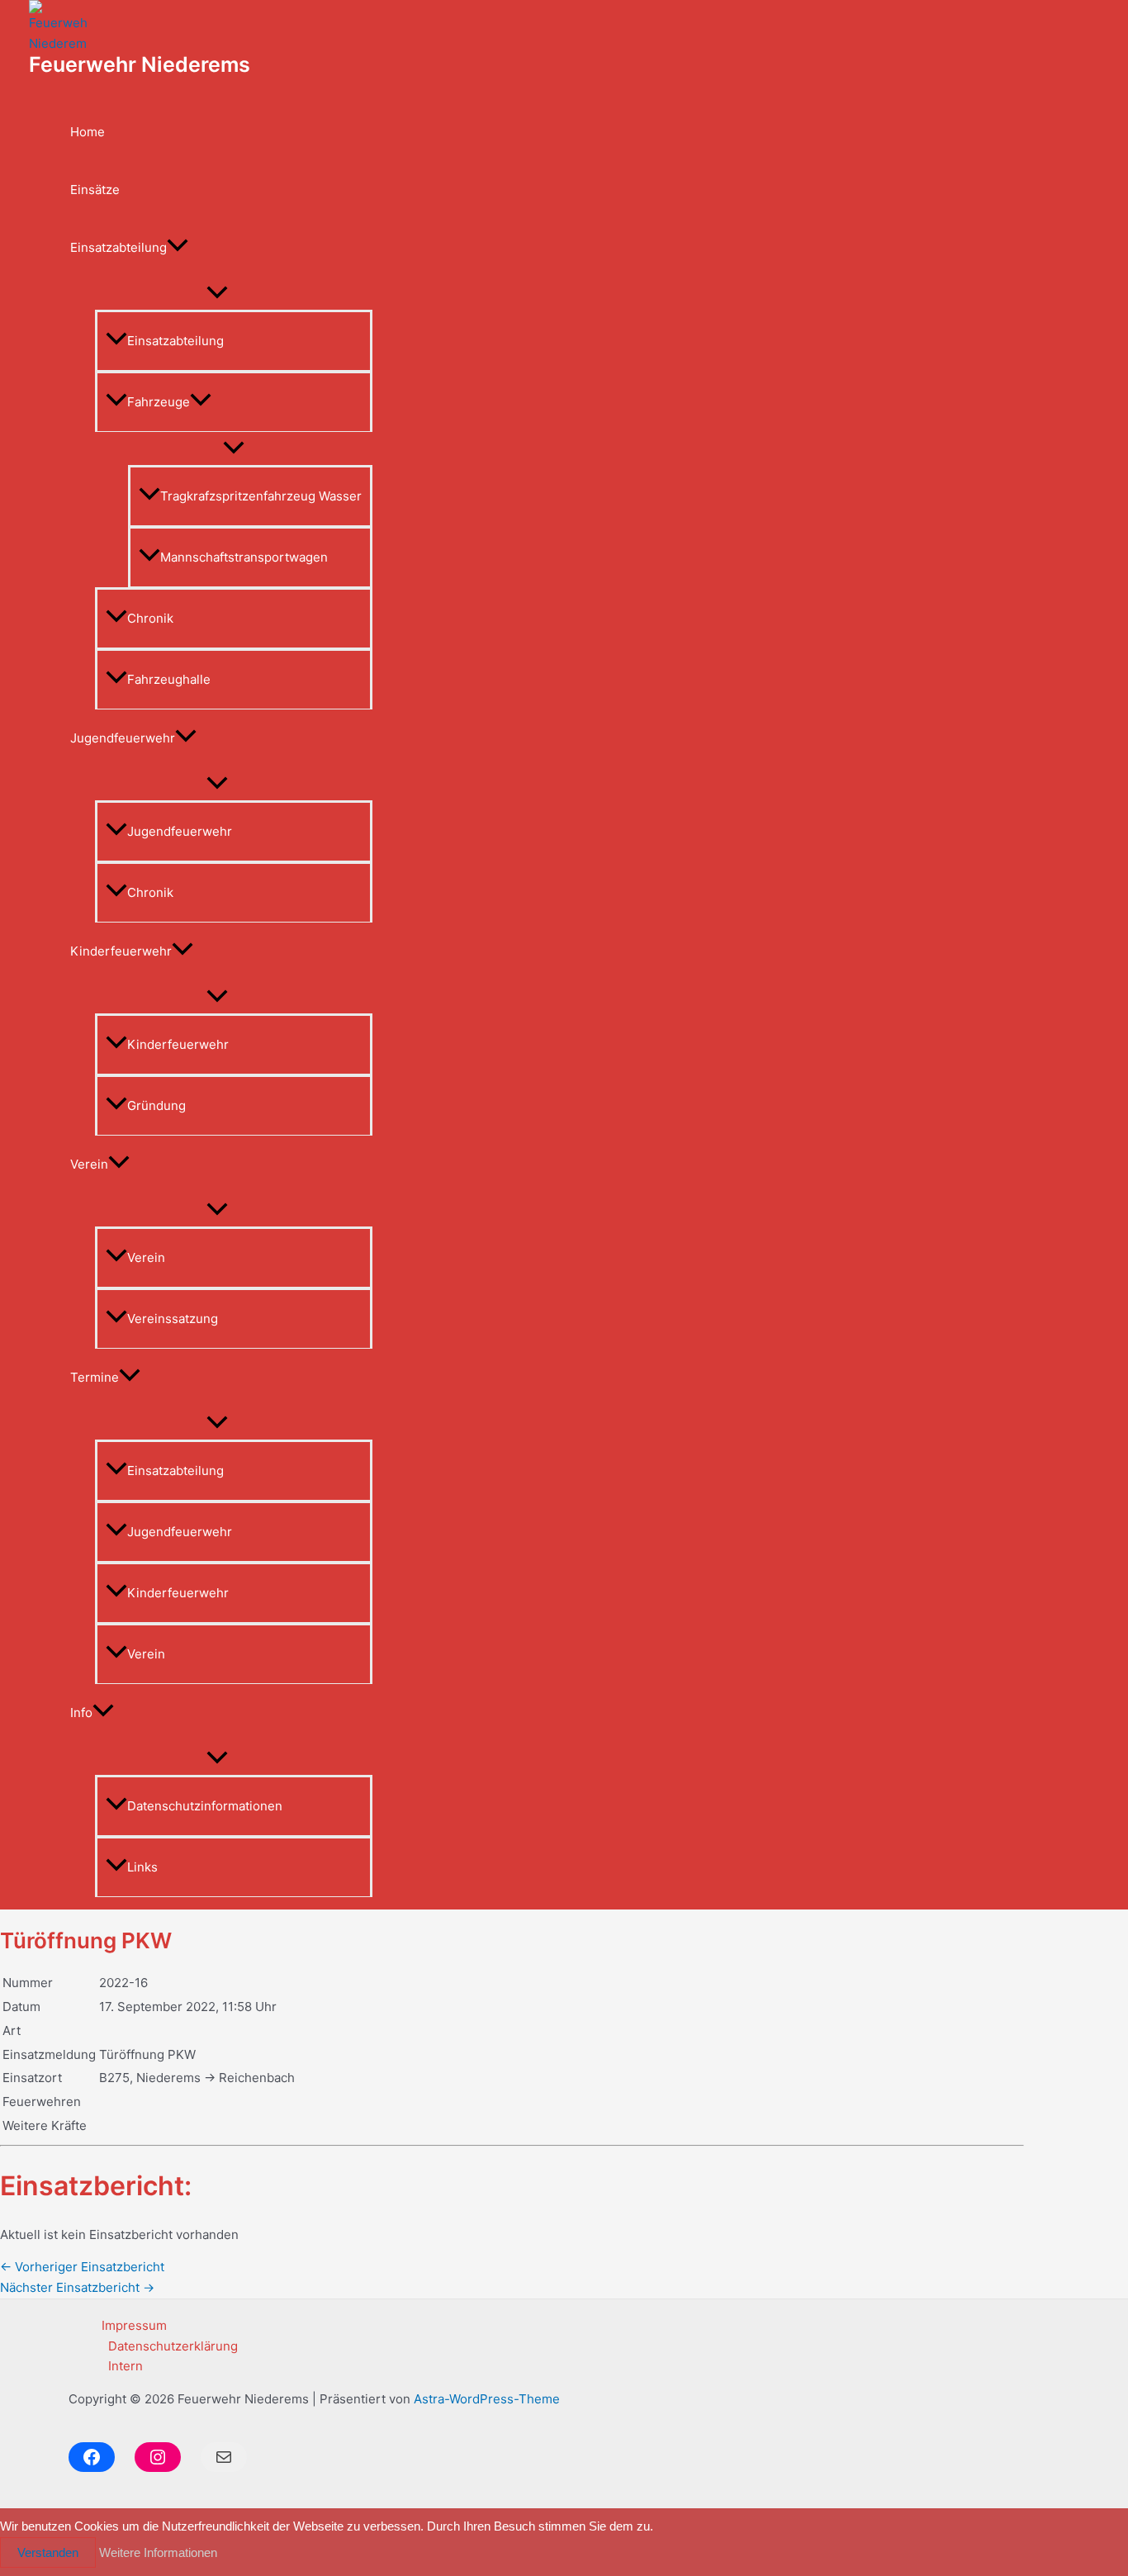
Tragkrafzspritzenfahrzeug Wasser (261, 496)
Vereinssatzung (173, 1319)
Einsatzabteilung (118, 247)
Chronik (150, 618)
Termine (95, 1377)
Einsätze (95, 190)
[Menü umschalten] (217, 293)
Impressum (134, 2325)
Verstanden (48, 2552)
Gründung (156, 1105)
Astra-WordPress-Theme (487, 2399)
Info (81, 1713)
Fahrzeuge (159, 402)
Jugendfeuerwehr (123, 738)
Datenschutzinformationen (205, 1806)
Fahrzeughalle (169, 679)
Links (142, 1867)
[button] (178, 248)
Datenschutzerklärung (173, 2346)
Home (88, 132)
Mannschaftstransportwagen (244, 557)
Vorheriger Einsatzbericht (82, 2267)
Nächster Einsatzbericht (77, 2287)
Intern (126, 2366)
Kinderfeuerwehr (121, 951)
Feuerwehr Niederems (140, 64)
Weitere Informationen (158, 2552)
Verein (89, 1164)
